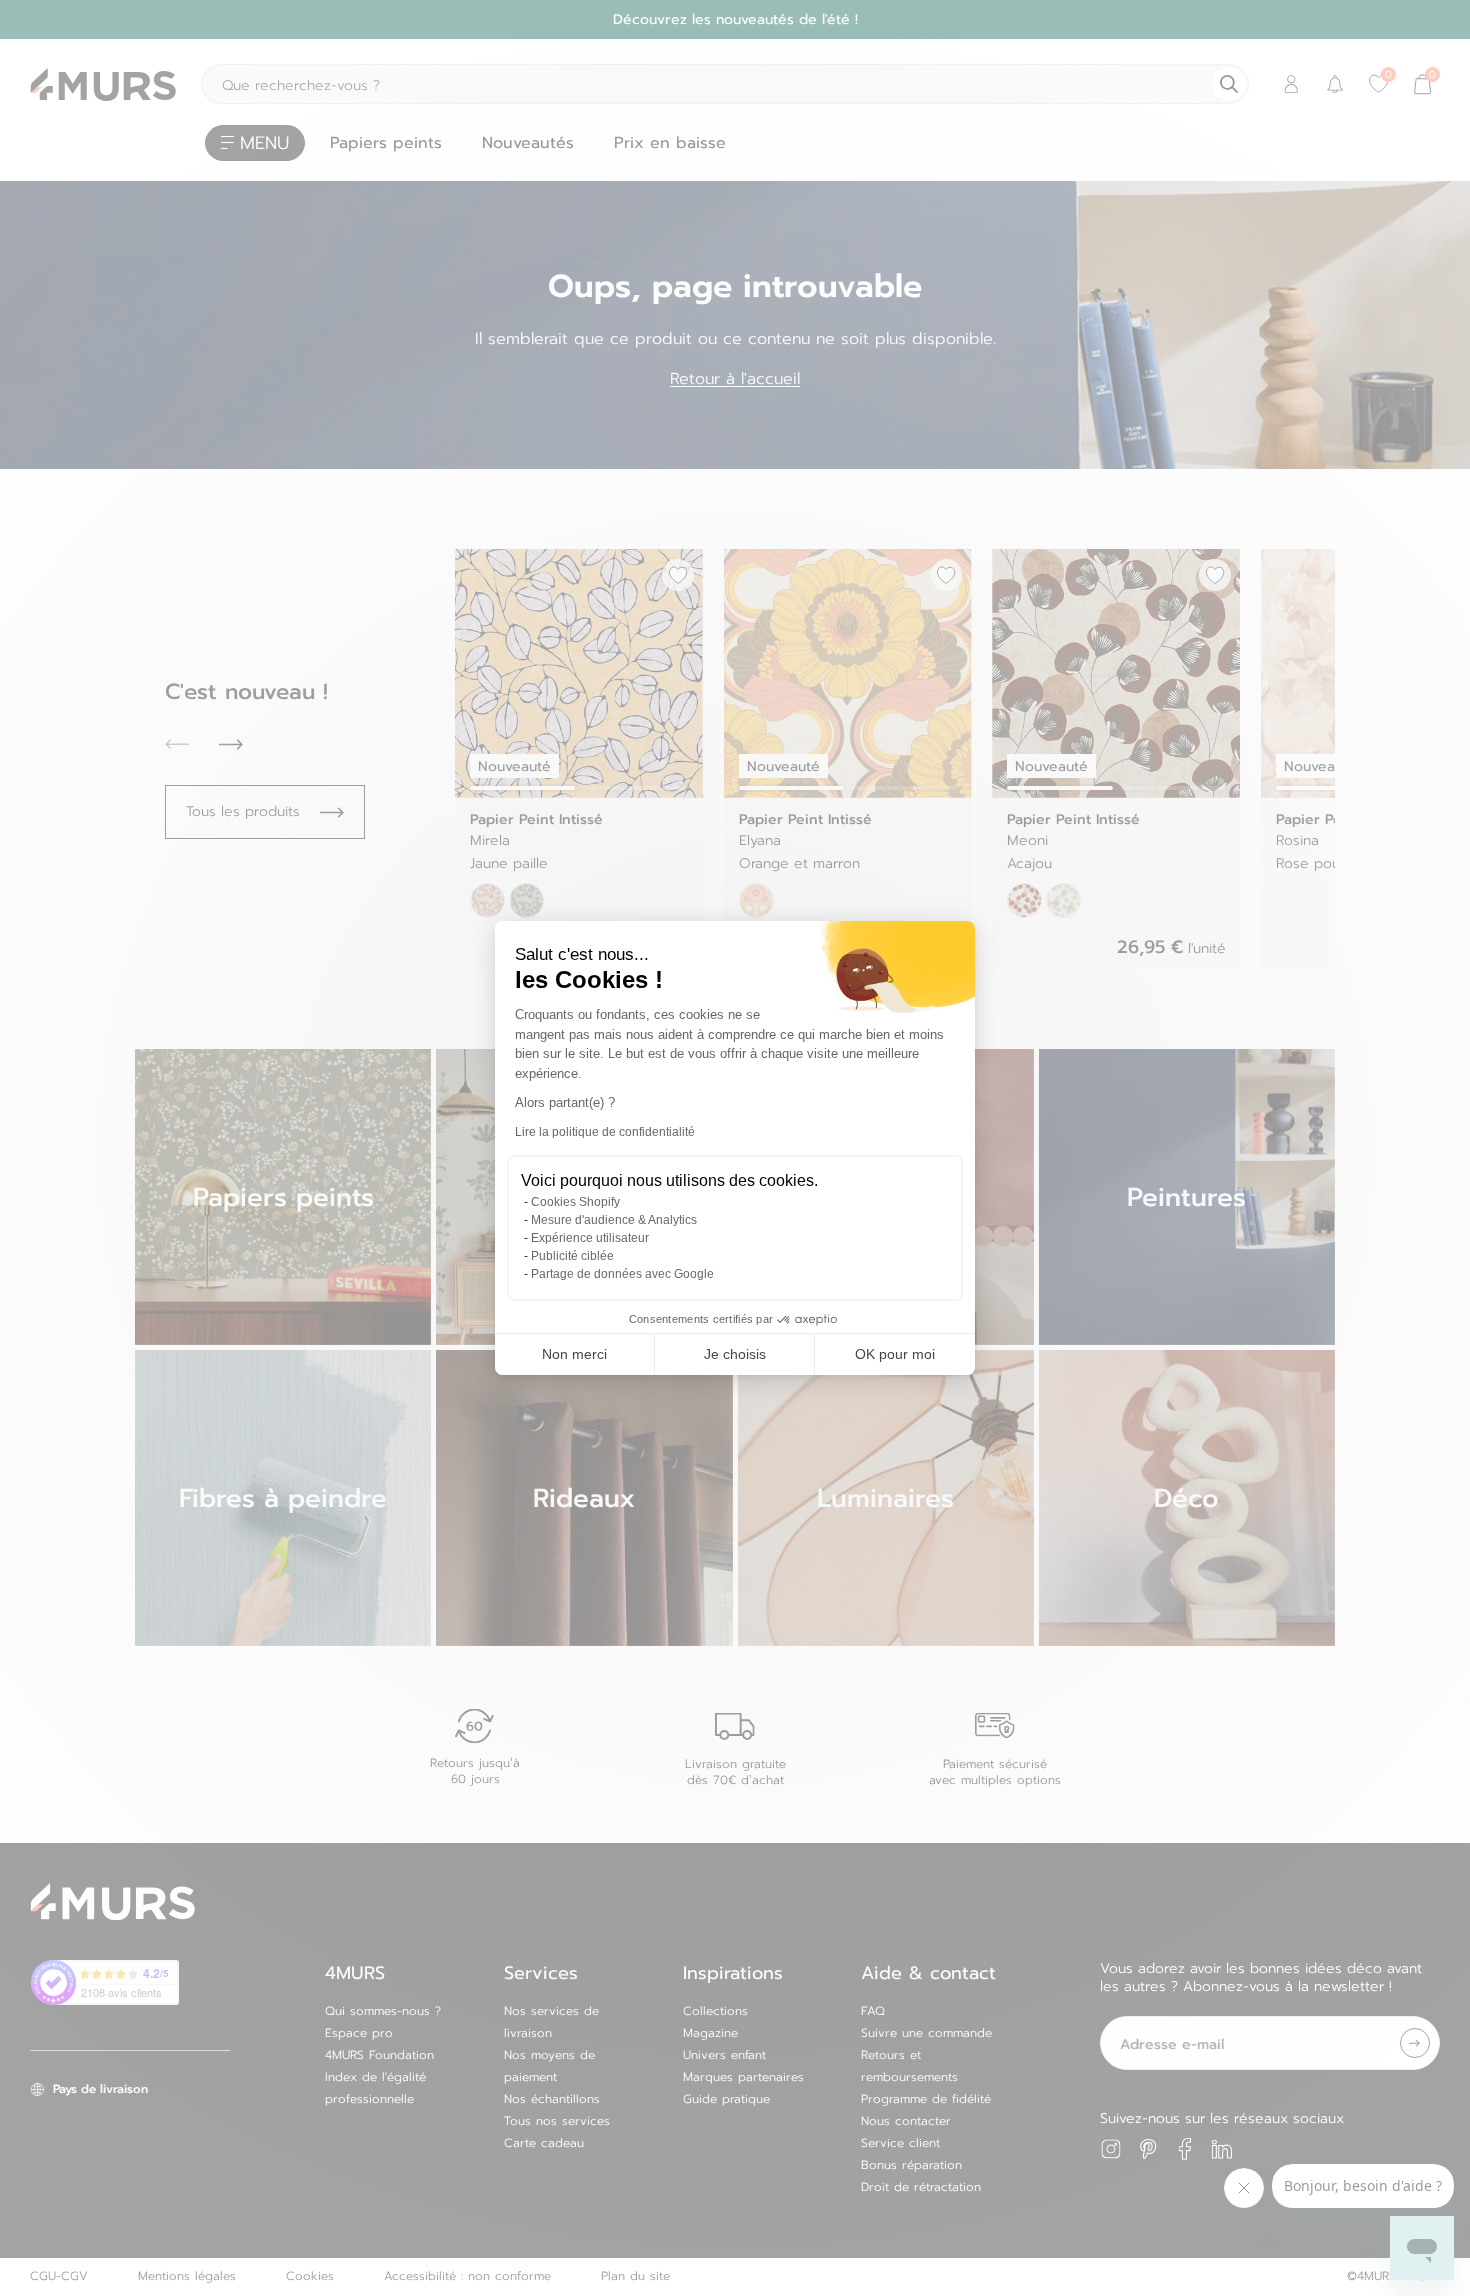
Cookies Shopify (575, 1202)
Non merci (574, 1354)
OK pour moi (895, 1354)
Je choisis (735, 1354)
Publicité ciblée (572, 1256)
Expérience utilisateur (590, 1238)
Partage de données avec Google (622, 1274)
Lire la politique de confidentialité (605, 1132)
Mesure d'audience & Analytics (614, 1220)
